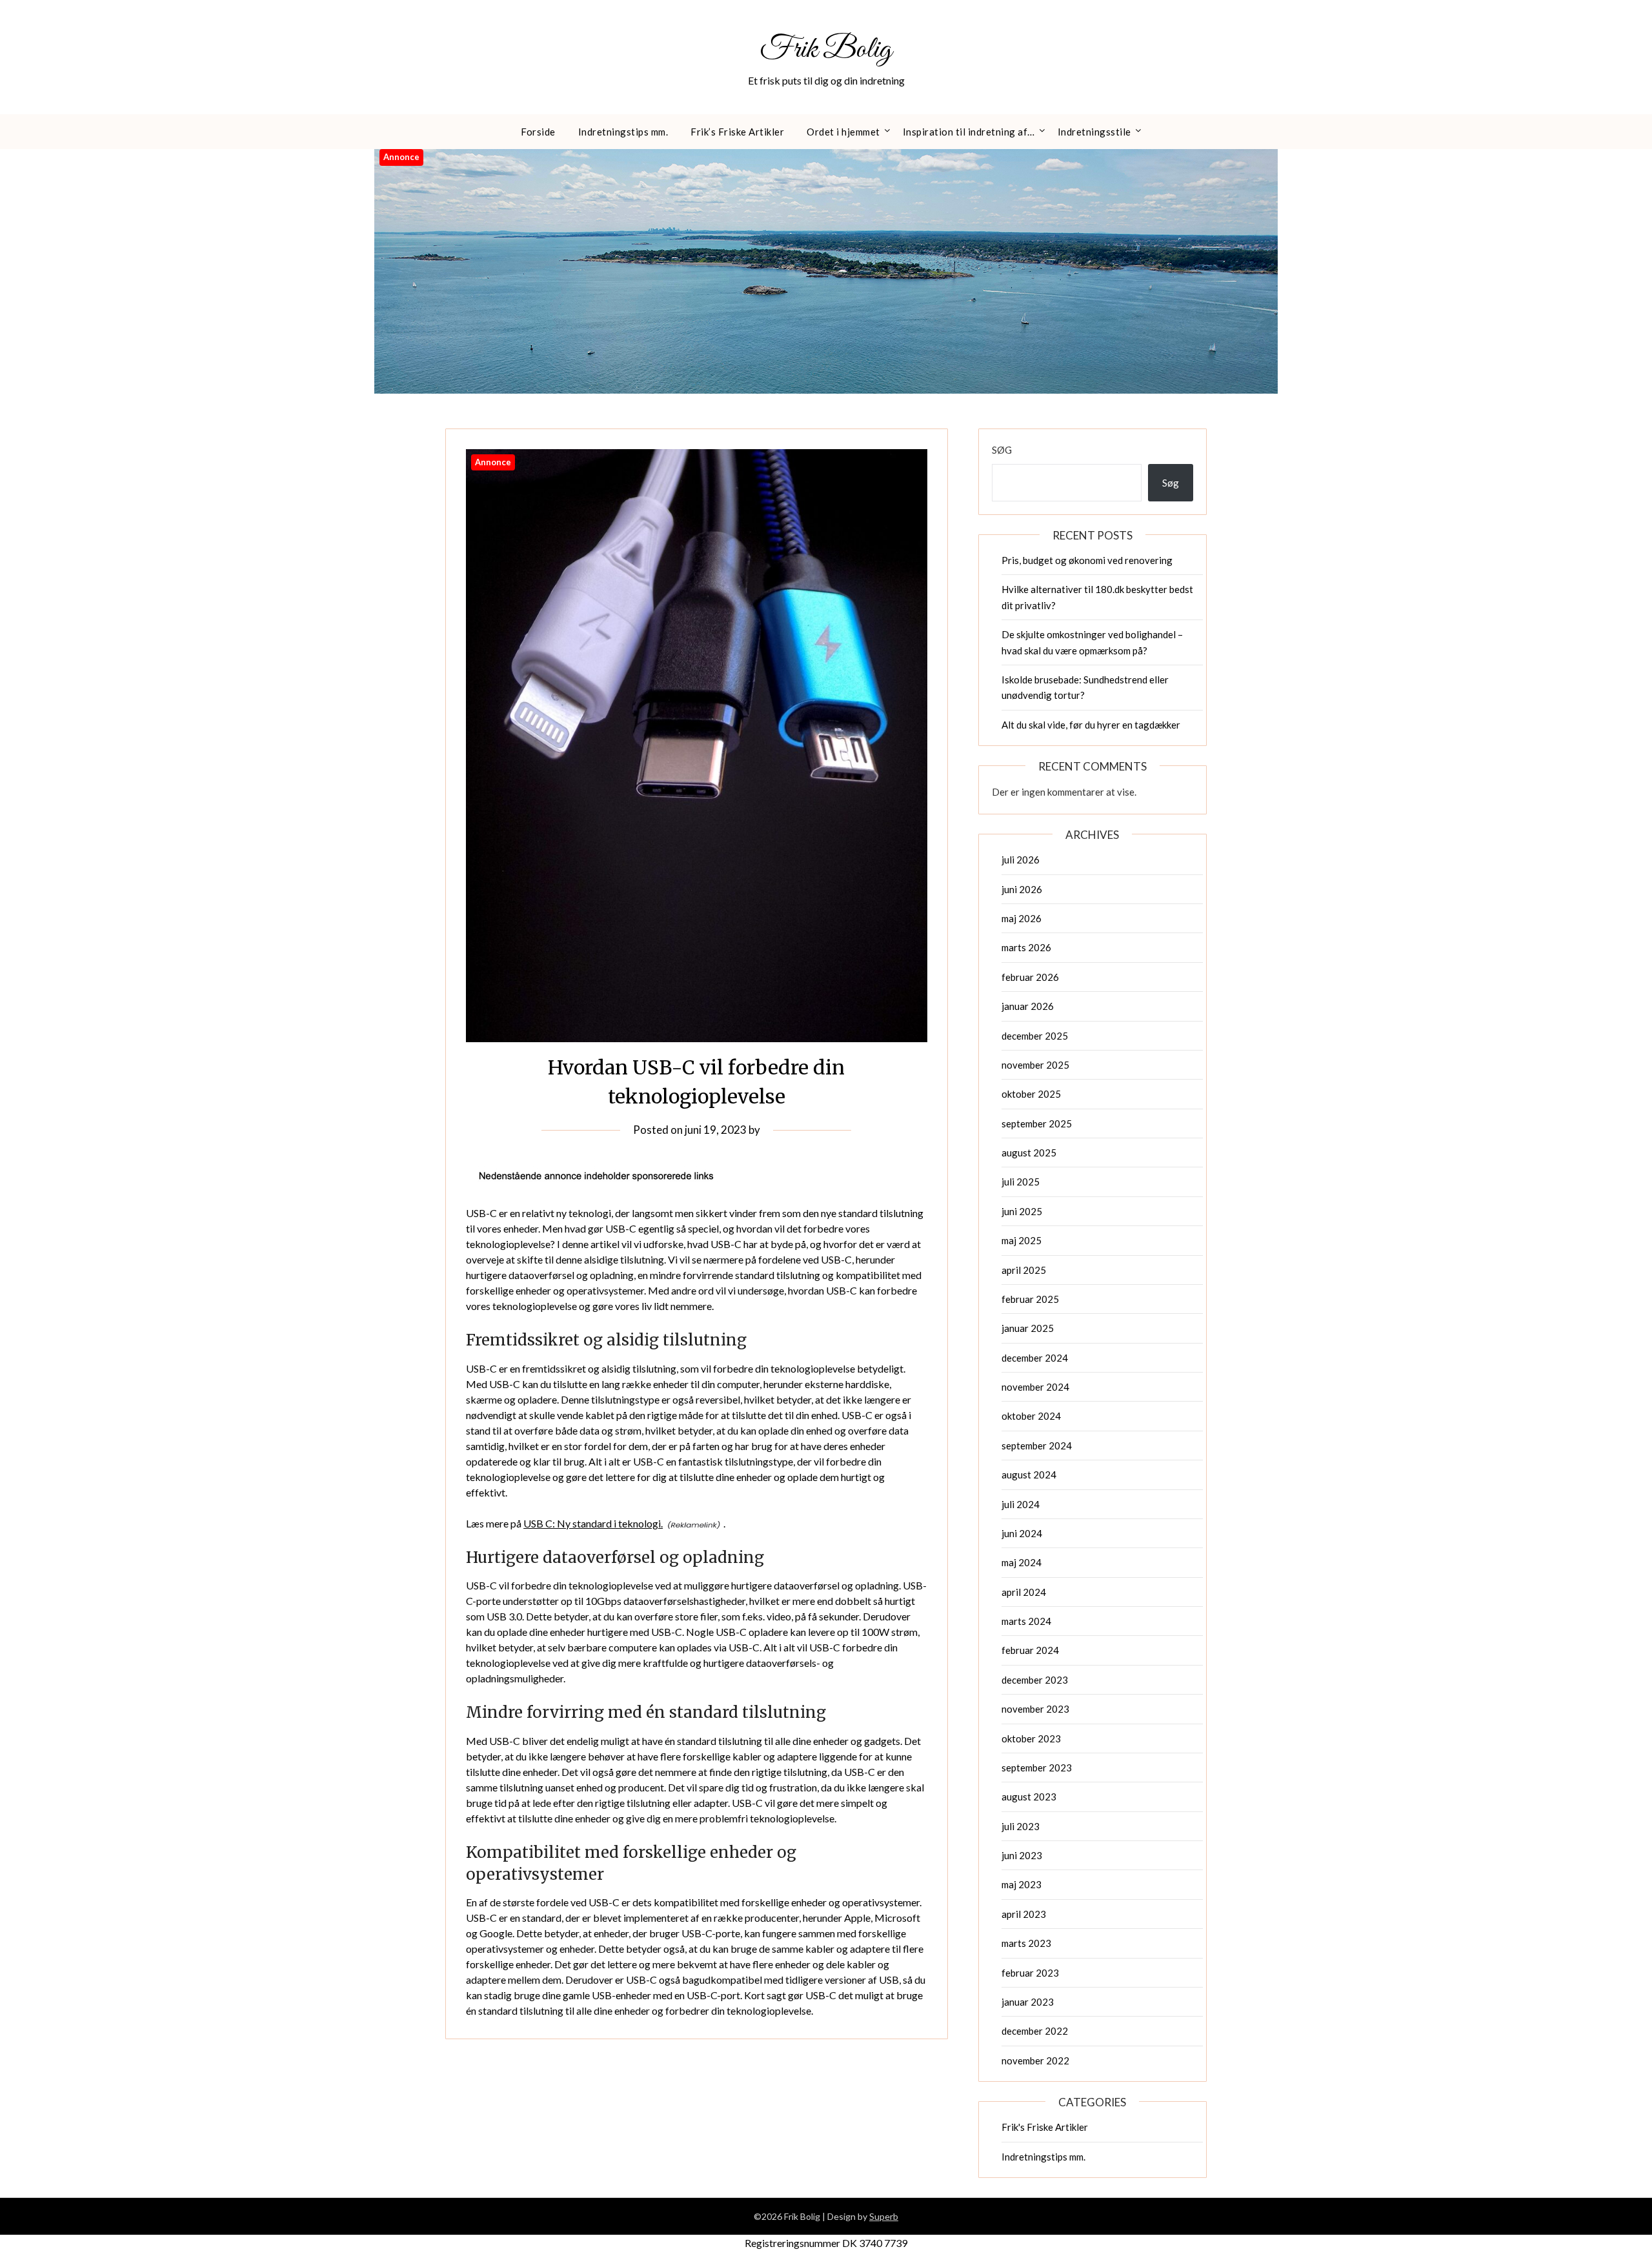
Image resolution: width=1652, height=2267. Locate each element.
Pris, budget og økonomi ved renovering (1087, 560)
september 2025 (1037, 1123)
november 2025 (1035, 1065)
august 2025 (1029, 1153)
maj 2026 (1022, 918)
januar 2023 (1028, 2002)
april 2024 (1024, 1592)
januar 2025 (1028, 1328)
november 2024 (1035, 1387)
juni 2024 (1022, 1533)
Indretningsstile (1094, 132)
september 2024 (1037, 1446)
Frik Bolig (826, 50)
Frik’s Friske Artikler (737, 132)
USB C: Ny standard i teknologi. (593, 1523)
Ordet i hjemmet (843, 132)
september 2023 (1037, 1768)
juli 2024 (1021, 1504)
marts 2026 (1026, 947)
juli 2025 (1021, 1182)
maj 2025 (1022, 1240)
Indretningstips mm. (623, 132)
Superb (884, 2216)
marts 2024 (1026, 1621)
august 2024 (1029, 1475)
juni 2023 (1022, 1855)
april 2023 (1024, 1914)
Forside (538, 132)
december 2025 (1035, 1036)
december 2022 (1035, 2031)
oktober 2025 (1031, 1094)
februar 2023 (1030, 1973)
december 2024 (1035, 1358)
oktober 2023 (1031, 1738)
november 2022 (1035, 2060)
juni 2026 (1022, 889)
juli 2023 (1021, 1826)
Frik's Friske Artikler (1045, 2127)
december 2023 (1035, 1680)
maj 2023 (1022, 1884)
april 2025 (1024, 1270)
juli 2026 (1021, 860)
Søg (1002, 450)
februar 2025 (1030, 1299)
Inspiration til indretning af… (969, 132)
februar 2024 (1030, 1650)
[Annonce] (697, 1038)
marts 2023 (1026, 1943)
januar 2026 (1028, 1006)
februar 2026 (1030, 977)
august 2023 (1029, 1797)
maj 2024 (1022, 1562)
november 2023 (1035, 1709)
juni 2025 (1022, 1211)
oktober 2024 (1031, 1416)
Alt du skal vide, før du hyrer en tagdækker (1091, 725)
